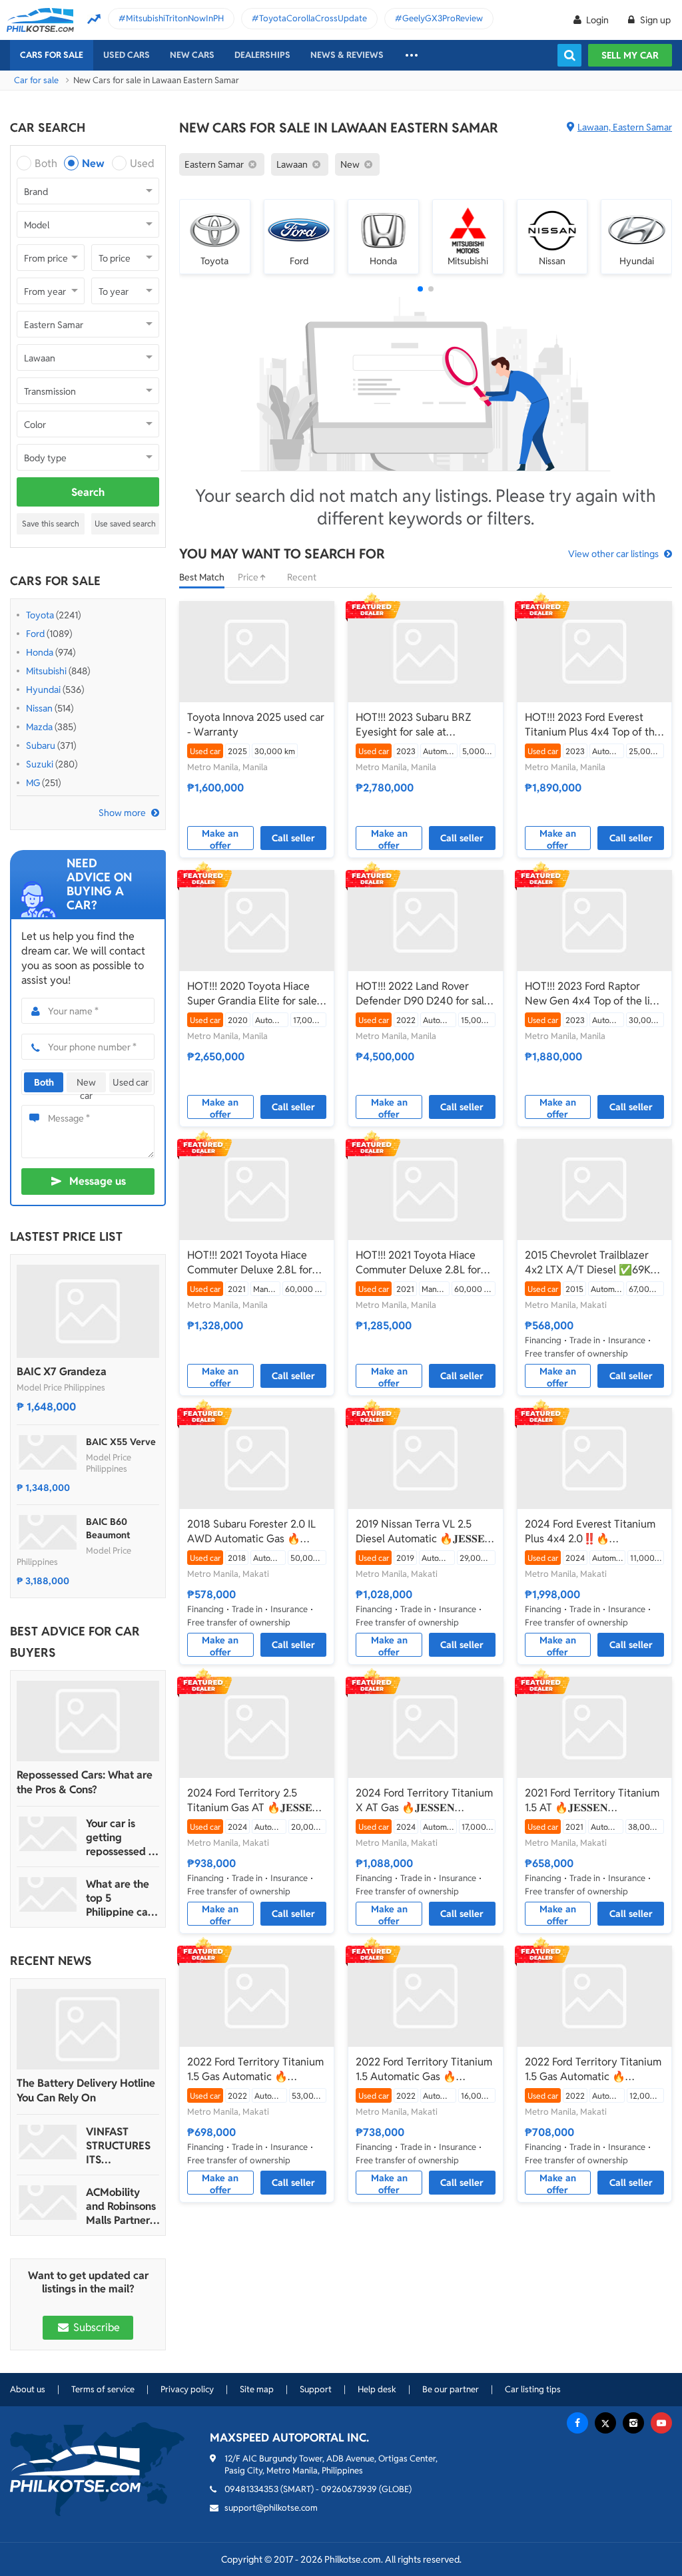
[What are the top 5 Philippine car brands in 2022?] (48, 1894)
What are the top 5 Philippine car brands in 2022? (119, 1898)
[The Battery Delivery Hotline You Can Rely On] (88, 2029)
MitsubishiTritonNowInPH (175, 18)
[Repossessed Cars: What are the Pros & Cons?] (88, 1721)
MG (33, 783)
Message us (98, 1181)
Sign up (654, 20)
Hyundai (43, 690)
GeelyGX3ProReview (443, 18)
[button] (420, 289)
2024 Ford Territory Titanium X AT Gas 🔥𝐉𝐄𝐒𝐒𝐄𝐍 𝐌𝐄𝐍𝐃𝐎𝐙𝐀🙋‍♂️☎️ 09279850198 (424, 1801)
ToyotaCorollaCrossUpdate (313, 18)
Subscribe (95, 2327)
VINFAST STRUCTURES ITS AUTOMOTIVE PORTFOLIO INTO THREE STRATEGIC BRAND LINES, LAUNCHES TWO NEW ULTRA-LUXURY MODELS (121, 2146)
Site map (257, 2389)
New (93, 163)
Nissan (39, 708)
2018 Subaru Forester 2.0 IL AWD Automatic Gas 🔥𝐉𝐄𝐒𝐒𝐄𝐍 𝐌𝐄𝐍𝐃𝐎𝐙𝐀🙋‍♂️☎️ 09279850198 (251, 1532)
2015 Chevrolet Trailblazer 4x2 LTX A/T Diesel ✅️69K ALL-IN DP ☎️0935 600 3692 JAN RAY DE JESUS (593, 1263)
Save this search (51, 524)
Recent (302, 577)
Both (46, 163)
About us (28, 2389)
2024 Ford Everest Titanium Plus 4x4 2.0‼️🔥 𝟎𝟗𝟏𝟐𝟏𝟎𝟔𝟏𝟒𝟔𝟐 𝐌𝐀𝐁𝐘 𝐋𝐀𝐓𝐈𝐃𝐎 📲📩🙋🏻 (590, 1532)
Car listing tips (533, 2389)
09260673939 (349, 2489)
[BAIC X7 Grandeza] (88, 1311)
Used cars (127, 55)
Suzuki (40, 764)
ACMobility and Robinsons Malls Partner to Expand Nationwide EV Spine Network (122, 2206)
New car (86, 1084)
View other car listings (613, 554)
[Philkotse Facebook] (577, 2423)
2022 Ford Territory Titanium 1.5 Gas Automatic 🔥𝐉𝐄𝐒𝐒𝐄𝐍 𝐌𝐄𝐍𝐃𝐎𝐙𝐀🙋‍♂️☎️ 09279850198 (255, 2069)
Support (316, 2389)
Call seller (293, 838)
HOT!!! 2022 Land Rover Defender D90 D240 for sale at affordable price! (423, 994)
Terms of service (103, 2389)
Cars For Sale (52, 55)
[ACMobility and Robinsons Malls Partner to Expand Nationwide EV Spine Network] (48, 2203)
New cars (192, 55)
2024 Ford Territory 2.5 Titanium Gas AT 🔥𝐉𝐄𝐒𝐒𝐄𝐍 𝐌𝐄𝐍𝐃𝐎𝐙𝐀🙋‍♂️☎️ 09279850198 (254, 1801)
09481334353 (251, 2489)
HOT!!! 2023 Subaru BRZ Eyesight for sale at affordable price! (414, 725)
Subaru (41, 746)
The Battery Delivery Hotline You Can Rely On (86, 2090)
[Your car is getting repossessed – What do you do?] (48, 1834)
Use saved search (125, 524)
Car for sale (36, 80)
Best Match (202, 577)
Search (88, 492)
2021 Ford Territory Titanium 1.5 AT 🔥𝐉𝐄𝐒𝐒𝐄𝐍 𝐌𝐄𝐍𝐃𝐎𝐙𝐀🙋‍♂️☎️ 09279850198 (592, 1801)
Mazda (39, 727)
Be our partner (451, 2389)
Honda (40, 652)
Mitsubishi (46, 671)
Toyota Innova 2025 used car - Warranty (256, 725)
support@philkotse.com (271, 2508)
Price (249, 577)
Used (142, 163)
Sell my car (630, 55)
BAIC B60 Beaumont (108, 1528)
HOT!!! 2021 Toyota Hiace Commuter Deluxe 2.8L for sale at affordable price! (250, 1263)
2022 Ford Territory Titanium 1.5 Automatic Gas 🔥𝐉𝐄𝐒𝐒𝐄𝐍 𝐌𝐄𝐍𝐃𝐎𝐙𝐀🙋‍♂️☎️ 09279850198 (424, 2069)
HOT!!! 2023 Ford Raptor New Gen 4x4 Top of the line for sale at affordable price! (593, 994)
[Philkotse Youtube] (661, 2423)
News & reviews (347, 55)
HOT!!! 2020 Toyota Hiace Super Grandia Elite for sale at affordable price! (252, 994)
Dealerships (262, 55)
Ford (35, 634)
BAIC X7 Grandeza (62, 1372)
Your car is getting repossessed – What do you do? (120, 1837)
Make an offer (220, 839)
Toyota (40, 615)
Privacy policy (187, 2389)
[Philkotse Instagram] (633, 2423)
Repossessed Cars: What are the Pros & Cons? (85, 1782)
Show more (122, 813)
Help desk (377, 2389)
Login (597, 20)
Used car (131, 1082)
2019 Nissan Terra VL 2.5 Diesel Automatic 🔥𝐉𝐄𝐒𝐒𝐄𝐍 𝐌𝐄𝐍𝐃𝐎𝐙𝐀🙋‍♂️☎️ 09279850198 (424, 1532)
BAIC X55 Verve (121, 1442)
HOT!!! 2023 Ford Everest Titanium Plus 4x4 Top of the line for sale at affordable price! (593, 725)
